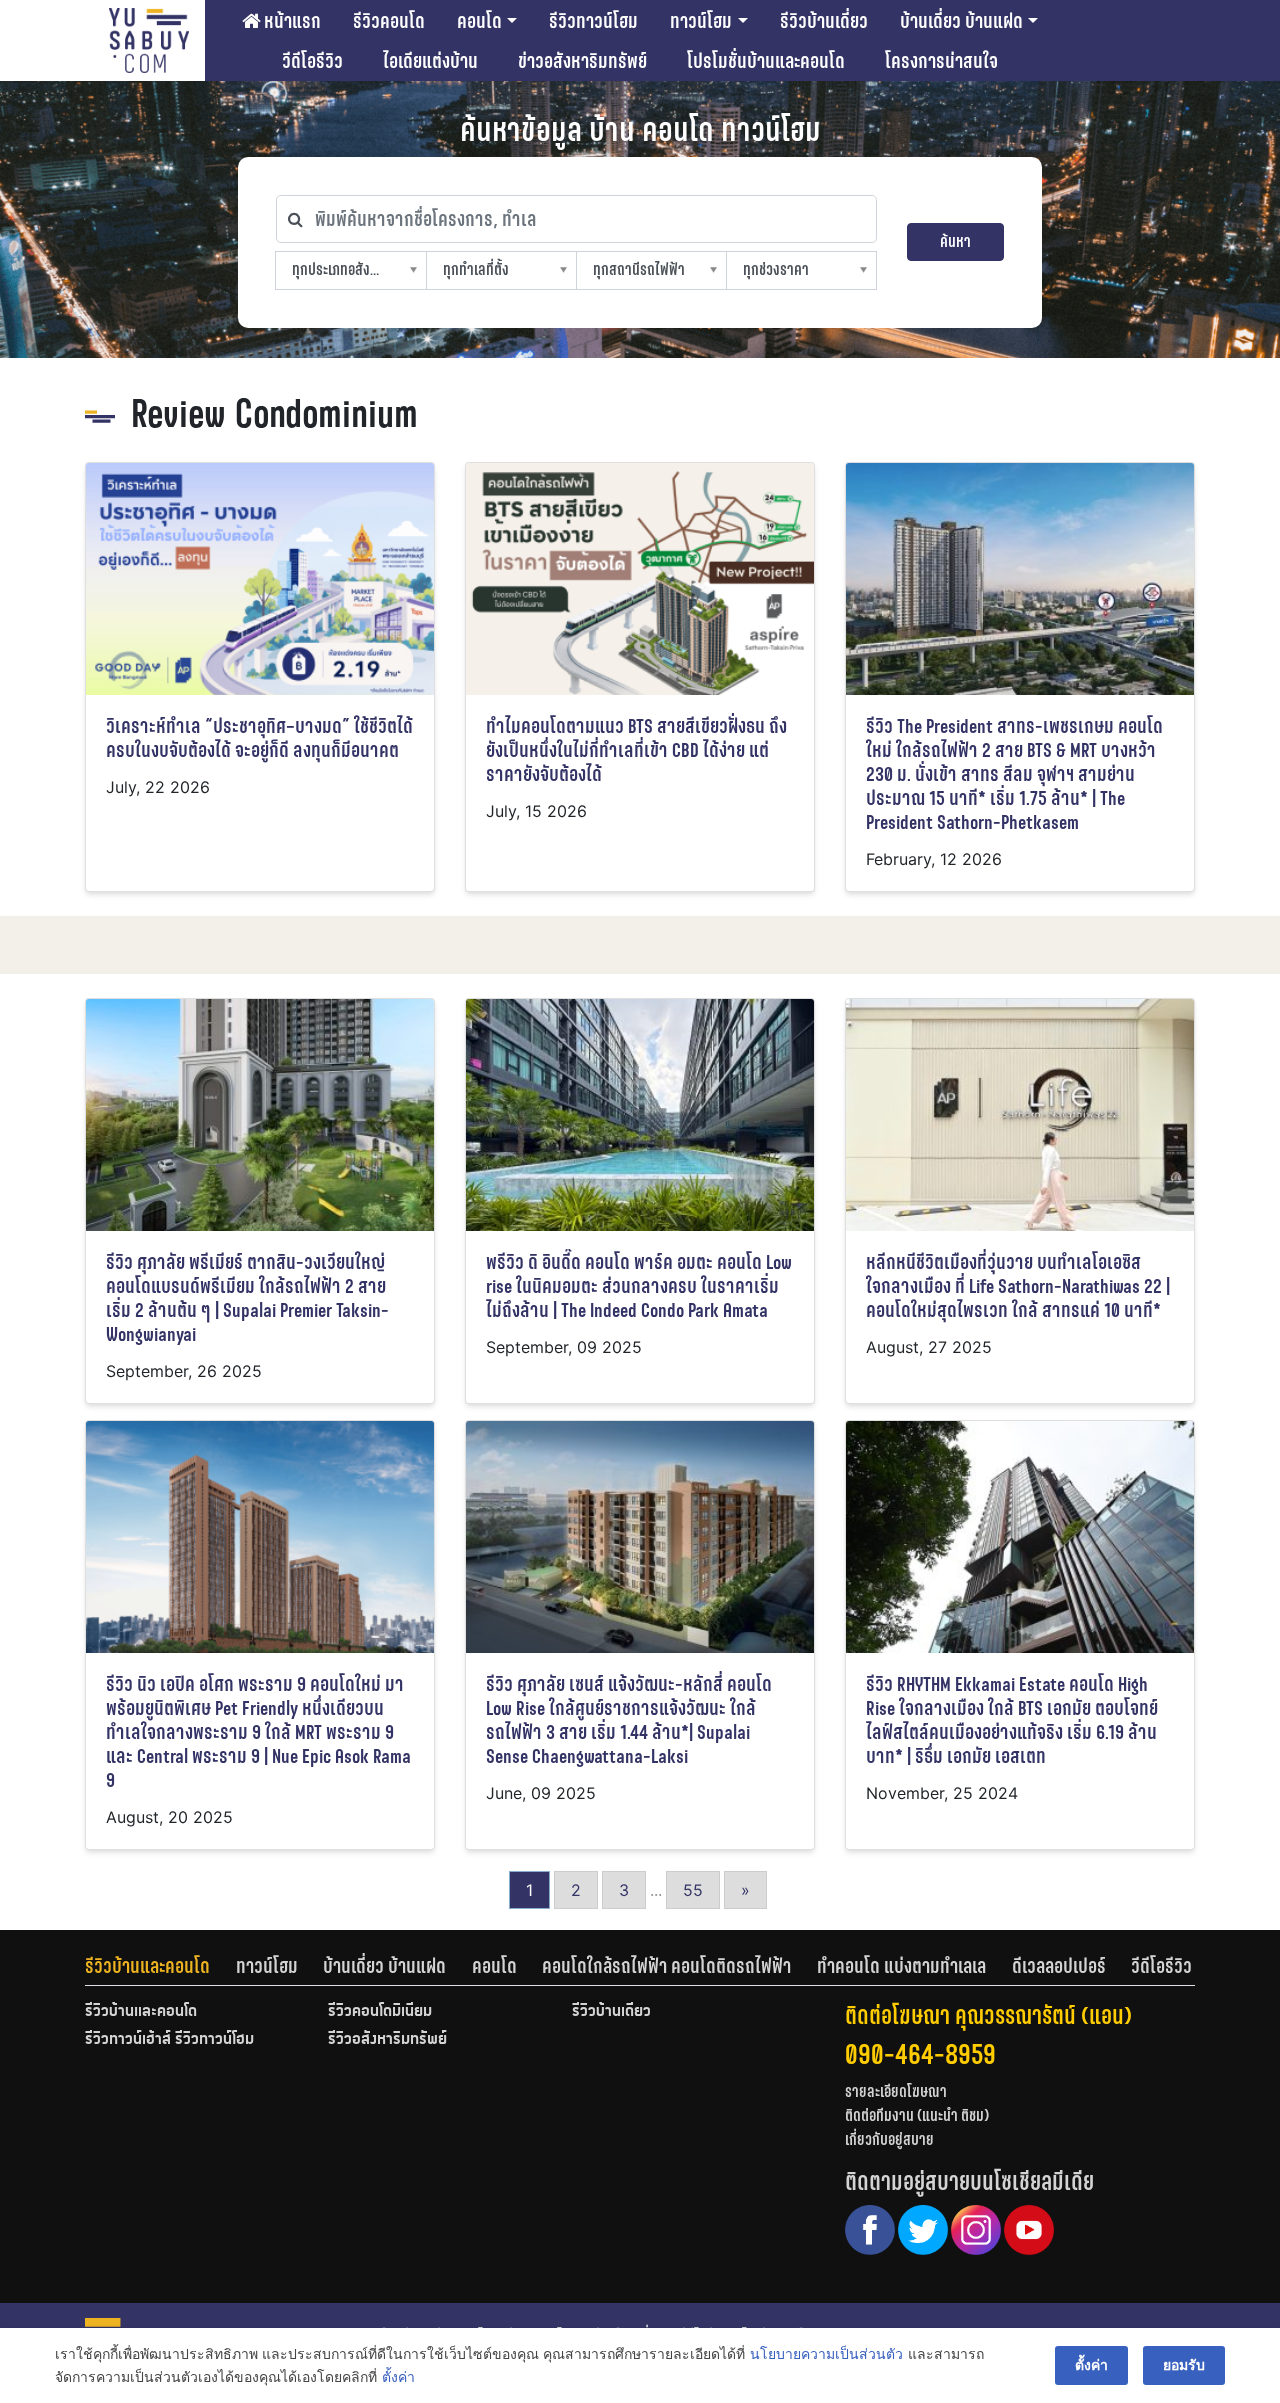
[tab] (160, 1966)
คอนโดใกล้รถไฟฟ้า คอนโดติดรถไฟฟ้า (666, 1966)
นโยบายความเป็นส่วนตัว (826, 2353)
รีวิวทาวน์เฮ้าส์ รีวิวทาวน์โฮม (169, 2040)
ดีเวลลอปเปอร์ (1059, 1966)
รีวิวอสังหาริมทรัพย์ (387, 2040)
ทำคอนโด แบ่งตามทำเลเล (901, 1966)
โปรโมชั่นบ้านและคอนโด (766, 61)
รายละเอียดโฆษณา (896, 2091)
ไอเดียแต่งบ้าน (430, 61)
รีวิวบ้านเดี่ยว (824, 21)
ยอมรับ (1184, 2364)
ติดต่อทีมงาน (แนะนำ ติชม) (917, 2115)
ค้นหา (955, 241)
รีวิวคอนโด (389, 21)
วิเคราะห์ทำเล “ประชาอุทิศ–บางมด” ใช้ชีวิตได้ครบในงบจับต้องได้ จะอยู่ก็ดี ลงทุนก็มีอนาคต (259, 738)
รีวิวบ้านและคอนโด (147, 1966)
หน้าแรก (290, 21)
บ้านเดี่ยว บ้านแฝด (961, 21)
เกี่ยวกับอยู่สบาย (889, 2139)
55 (693, 1890)
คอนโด (479, 21)
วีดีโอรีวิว (312, 61)
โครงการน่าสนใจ (941, 61)
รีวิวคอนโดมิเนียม (380, 2012)
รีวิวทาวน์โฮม (593, 21)
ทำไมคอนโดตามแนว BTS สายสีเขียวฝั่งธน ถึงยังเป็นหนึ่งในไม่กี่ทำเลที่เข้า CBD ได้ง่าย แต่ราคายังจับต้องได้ (636, 750)
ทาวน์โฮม (701, 21)
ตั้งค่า (398, 2376)
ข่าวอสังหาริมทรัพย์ (582, 61)
